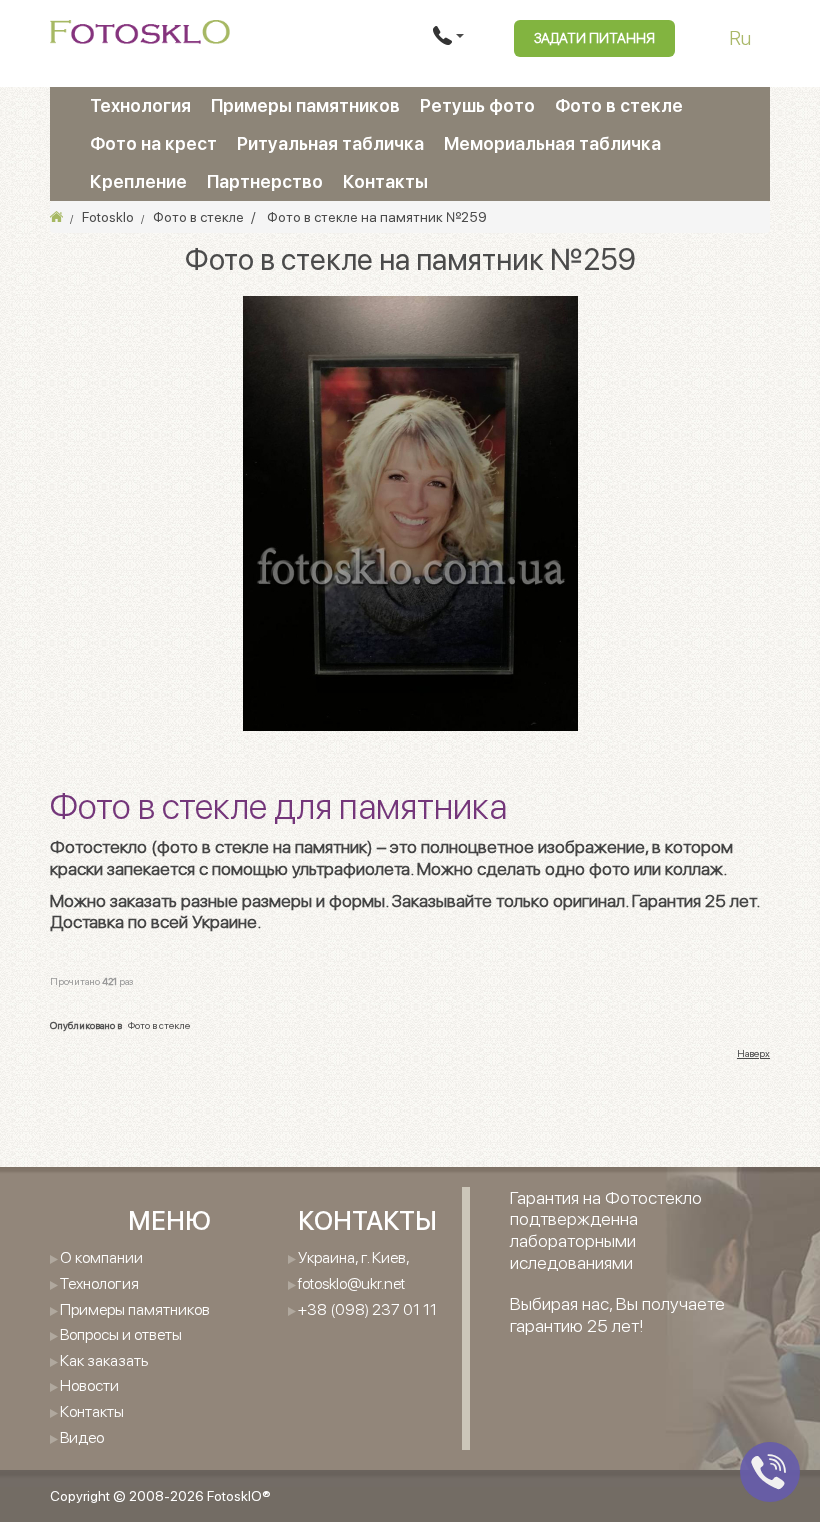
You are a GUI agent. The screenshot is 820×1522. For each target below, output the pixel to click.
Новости (89, 1385)
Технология (140, 105)
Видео (82, 1437)
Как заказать (104, 1360)
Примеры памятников (305, 105)
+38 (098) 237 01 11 (367, 1309)
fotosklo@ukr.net (351, 1283)
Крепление (138, 181)
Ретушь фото (477, 105)
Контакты (385, 181)
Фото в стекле (619, 105)
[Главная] (56, 217)
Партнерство (265, 181)
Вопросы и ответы (121, 1334)
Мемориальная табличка (552, 143)
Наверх (753, 1053)
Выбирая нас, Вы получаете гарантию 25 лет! (617, 1314)
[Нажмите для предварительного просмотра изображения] (410, 512)
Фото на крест (153, 143)
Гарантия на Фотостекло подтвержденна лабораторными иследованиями (606, 1230)
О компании (101, 1257)
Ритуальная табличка (330, 143)
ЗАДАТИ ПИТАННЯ (594, 38)
